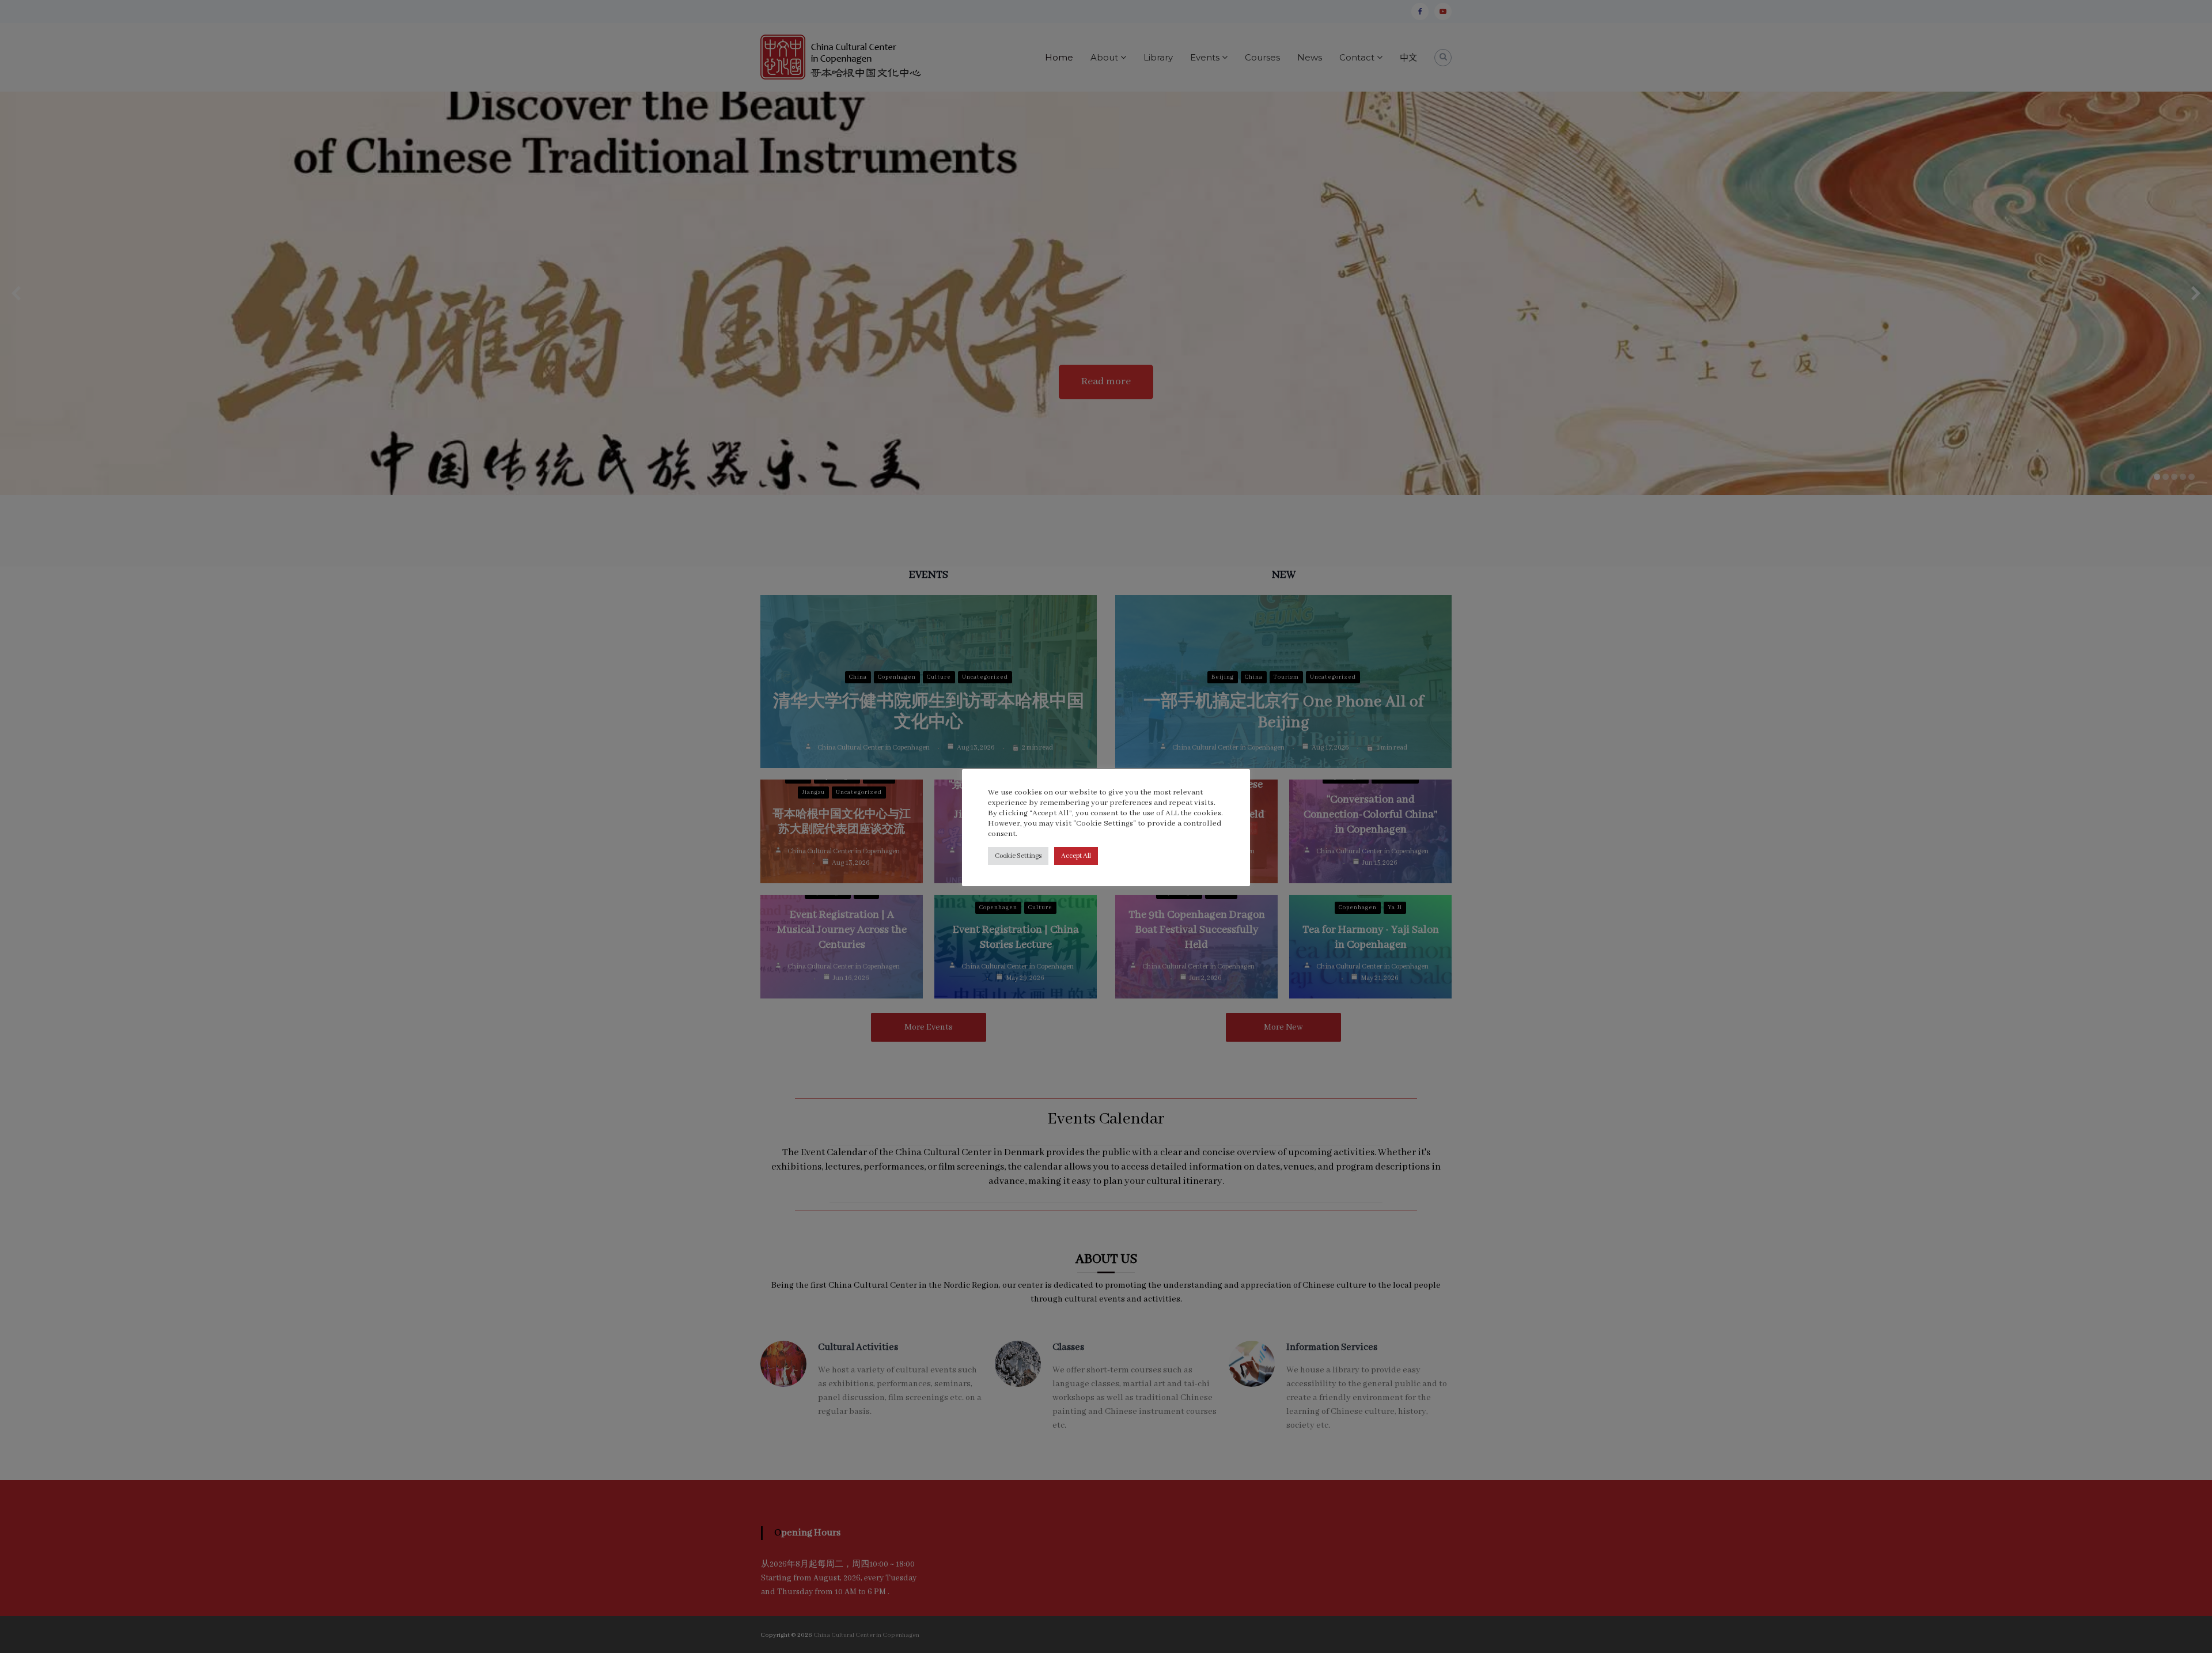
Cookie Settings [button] (1018, 856)
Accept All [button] (1076, 856)
